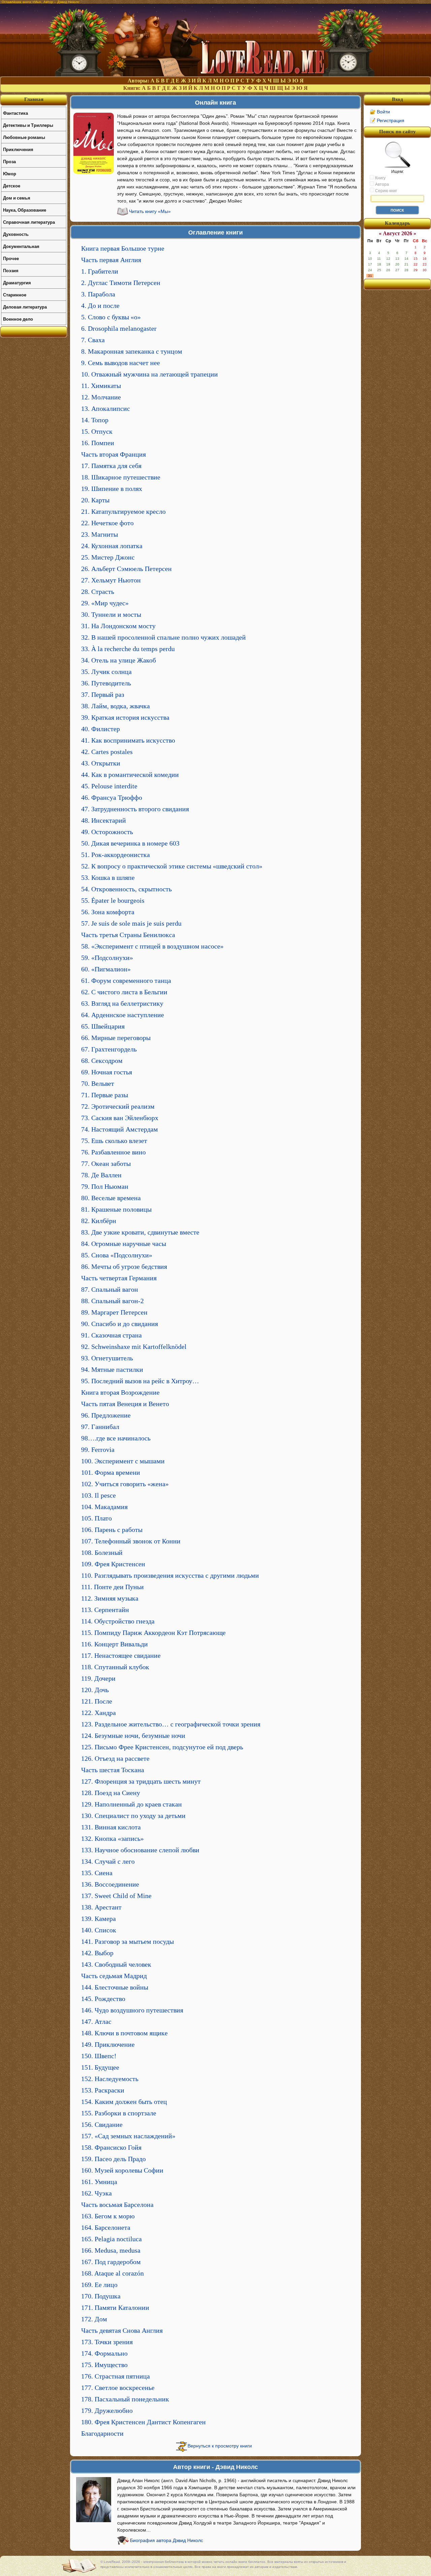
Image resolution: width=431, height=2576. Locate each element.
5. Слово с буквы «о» (111, 317)
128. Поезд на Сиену (111, 1793)
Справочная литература (29, 222)
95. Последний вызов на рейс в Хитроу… (140, 1381)
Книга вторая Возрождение (120, 1392)
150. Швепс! (99, 2056)
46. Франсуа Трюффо (112, 797)
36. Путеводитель (106, 683)
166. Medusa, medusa (111, 2250)
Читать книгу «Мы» (150, 211)
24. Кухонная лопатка (112, 546)
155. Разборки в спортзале (119, 2113)
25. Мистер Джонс (108, 557)
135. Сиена (97, 1873)
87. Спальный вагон (110, 1289)
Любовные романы (24, 137)
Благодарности (102, 2433)
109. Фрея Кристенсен (113, 1564)
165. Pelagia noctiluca (111, 2239)
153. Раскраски (103, 2090)
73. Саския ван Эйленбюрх (120, 1118)
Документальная (21, 246)
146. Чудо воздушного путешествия (132, 2010)
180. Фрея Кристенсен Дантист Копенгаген (143, 2422)
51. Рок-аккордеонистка (115, 855)
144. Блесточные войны (115, 1987)
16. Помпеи (98, 443)
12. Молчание (101, 397)
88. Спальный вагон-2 (112, 1301)
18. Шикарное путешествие (121, 477)
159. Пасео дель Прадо (113, 2159)
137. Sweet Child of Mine (116, 1896)
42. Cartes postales (107, 752)
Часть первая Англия (111, 260)
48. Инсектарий (104, 820)
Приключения (18, 149)
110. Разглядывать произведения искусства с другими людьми (170, 1575)
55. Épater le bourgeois (113, 900)
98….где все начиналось (116, 1438)
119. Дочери (98, 1678)
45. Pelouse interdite (109, 786)
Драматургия (17, 282)
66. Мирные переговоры (116, 1038)
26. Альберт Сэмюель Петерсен (126, 569)
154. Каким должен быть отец (124, 2102)
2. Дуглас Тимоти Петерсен (121, 283)
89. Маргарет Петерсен (114, 1312)
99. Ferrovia (98, 1450)
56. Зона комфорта (108, 912)
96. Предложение (106, 1415)
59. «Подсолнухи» (107, 958)
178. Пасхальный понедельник (125, 2399)
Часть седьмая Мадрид (114, 1976)
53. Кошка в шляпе (108, 878)
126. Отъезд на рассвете (115, 1758)
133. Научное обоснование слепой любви (140, 1850)
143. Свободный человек (116, 1964)
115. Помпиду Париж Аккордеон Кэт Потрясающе (153, 1633)
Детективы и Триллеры (28, 125)
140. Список (99, 1930)
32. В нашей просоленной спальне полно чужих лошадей (163, 637)
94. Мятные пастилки (112, 1369)
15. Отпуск (97, 431)
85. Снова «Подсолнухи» (117, 1255)
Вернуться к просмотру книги (220, 2446)
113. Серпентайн (105, 1610)
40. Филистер (101, 729)
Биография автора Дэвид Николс (167, 2540)
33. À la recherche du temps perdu (128, 649)
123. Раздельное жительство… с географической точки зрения (171, 1724)
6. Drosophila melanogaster (119, 328)
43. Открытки (101, 763)
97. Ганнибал (100, 1427)
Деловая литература (25, 307)
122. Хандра (98, 1713)
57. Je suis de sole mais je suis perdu (131, 923)
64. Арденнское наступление (123, 1015)
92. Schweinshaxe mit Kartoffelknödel (134, 1347)
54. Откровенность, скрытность (126, 889)
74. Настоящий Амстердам (120, 1129)
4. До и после (100, 306)
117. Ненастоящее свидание (121, 1655)
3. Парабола (98, 294)
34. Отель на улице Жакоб (119, 660)
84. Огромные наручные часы (124, 1244)
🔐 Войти (380, 112)
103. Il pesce (98, 1495)
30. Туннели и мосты (111, 614)
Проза (9, 161)
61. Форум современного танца (126, 980)
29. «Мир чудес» (105, 603)
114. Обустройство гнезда (118, 1621)
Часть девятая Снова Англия (122, 2330)
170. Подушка (101, 2296)
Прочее (11, 258)
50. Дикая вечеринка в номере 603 (130, 843)
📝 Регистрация (387, 120)
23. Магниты (100, 534)
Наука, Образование (25, 210)
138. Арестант (101, 1907)
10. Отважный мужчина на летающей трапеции (150, 374)
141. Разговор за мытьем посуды (127, 1941)
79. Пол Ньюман (105, 1186)
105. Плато (96, 1518)
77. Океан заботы (106, 1164)
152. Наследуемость (110, 2079)
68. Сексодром (102, 1061)
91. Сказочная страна (111, 1335)
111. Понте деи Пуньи (112, 1587)
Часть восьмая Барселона (117, 2205)
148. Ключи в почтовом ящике (124, 2033)
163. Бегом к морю (108, 2216)
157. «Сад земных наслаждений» (128, 2136)
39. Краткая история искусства (125, 717)
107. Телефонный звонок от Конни (131, 1541)
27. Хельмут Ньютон (111, 580)
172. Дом (94, 2319)
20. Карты (95, 500)
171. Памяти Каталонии (115, 2307)
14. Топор (95, 420)
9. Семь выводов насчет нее (121, 363)
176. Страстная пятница (115, 2376)
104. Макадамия (104, 1507)
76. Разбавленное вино (113, 1152)
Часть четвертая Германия (119, 1278)
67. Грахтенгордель (109, 1049)
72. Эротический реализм (118, 1106)
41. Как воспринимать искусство (128, 740)
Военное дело (18, 319)
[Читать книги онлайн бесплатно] (215, 75)
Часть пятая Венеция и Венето (125, 1404)
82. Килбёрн (99, 1221)
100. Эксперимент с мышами (123, 1461)
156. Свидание (102, 2124)
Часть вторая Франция (113, 454)
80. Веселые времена (111, 1198)
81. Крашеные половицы (116, 1209)
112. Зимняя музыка (110, 1598)
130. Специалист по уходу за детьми (133, 1816)
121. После (97, 1701)
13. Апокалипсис (106, 408)
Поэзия (11, 270)
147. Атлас (96, 2022)
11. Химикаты (101, 386)
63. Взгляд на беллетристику (122, 1003)
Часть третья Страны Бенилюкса (128, 935)
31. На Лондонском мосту (118, 626)
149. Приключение (108, 2044)
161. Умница (99, 2182)
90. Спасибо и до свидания (120, 1324)
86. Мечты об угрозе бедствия (124, 1266)
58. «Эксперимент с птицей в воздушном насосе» (152, 946)
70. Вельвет (98, 1083)
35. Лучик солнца (106, 672)
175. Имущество (104, 2365)
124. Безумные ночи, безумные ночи (133, 1736)
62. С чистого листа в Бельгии (124, 992)
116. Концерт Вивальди (114, 1644)
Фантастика (15, 113)
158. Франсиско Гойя (111, 2147)
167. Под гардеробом (111, 2262)
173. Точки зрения (107, 2342)
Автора (382, 184)
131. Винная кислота (111, 1827)
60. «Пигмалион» (106, 969)
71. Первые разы (105, 1095)
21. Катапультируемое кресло (123, 511)
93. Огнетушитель (107, 1358)
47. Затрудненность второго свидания (135, 809)
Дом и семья (17, 198)
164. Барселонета (106, 2227)
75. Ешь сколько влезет (114, 1141)
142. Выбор (97, 1953)
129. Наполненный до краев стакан (131, 1804)
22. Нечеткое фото (107, 523)
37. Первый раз (103, 694)
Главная (34, 99)
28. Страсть (98, 592)
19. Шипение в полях (112, 489)
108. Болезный (102, 1552)
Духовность (16, 234)
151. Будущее (100, 2067)
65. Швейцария (103, 1026)
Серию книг (386, 191)
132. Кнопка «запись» (112, 1838)
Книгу (380, 178)
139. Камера (98, 1919)
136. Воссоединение (110, 1884)
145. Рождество (103, 1999)
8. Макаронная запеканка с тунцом (132, 351)
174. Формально (104, 2353)
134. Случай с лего (108, 1861)
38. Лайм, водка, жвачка (115, 706)
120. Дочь (95, 1690)
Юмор (10, 173)
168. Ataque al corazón (112, 2273)
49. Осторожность (107, 832)
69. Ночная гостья (107, 1072)
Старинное (15, 295)
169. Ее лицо (99, 2285)
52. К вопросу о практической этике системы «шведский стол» (172, 866)
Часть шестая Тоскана (113, 1770)
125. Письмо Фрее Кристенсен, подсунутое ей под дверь (162, 1747)
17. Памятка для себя (111, 466)
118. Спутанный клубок (115, 1667)
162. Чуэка (96, 2193)
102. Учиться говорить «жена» (125, 1484)
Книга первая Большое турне (123, 248)
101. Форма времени (111, 1472)
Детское (12, 186)
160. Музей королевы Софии (122, 2170)
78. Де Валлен (101, 1175)
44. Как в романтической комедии (130, 775)
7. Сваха (93, 340)
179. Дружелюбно (107, 2410)
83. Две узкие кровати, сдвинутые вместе (140, 1232)
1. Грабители (100, 271)
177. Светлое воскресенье (118, 2388)
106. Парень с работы (112, 1530)
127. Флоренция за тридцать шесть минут (141, 1781)
